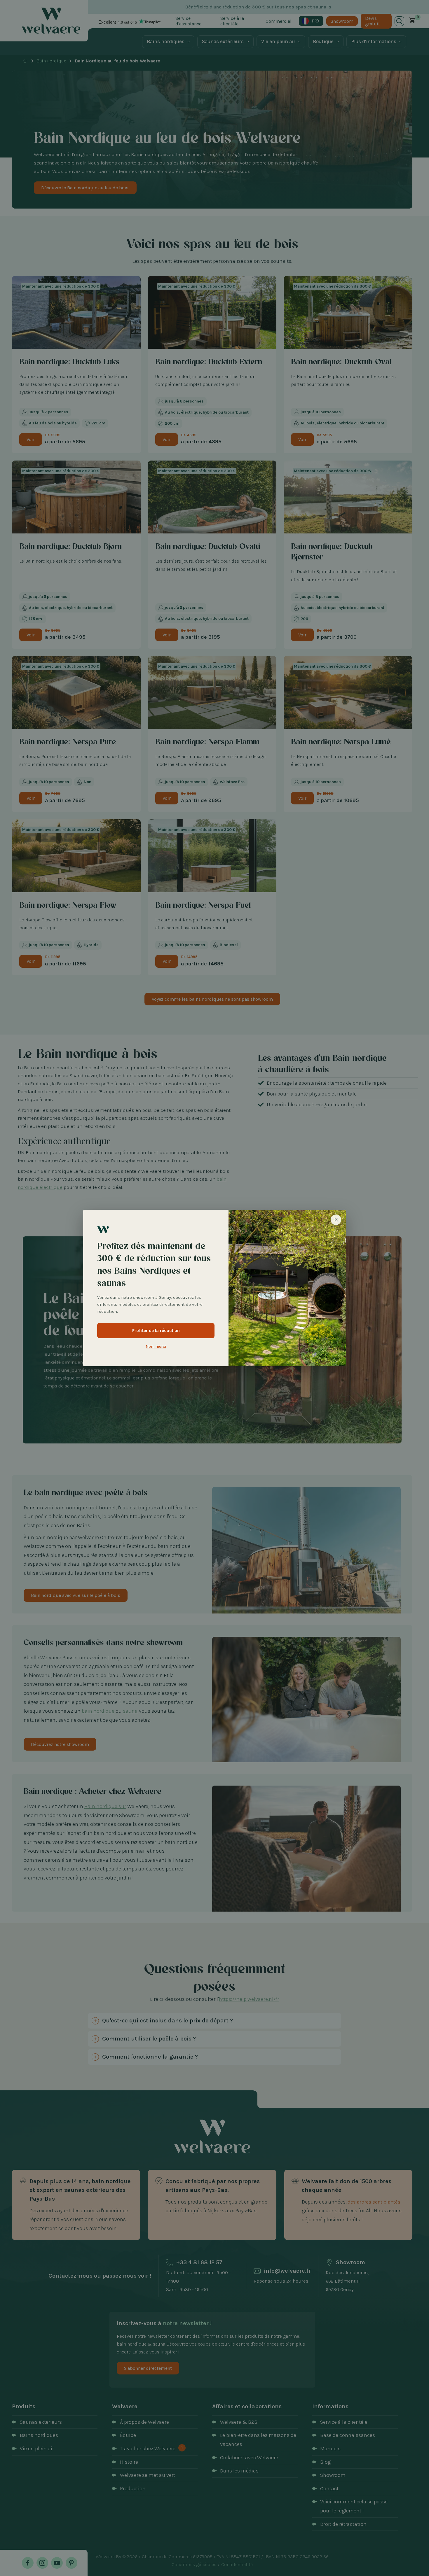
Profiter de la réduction (156, 1331)
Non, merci (156, 1346)
